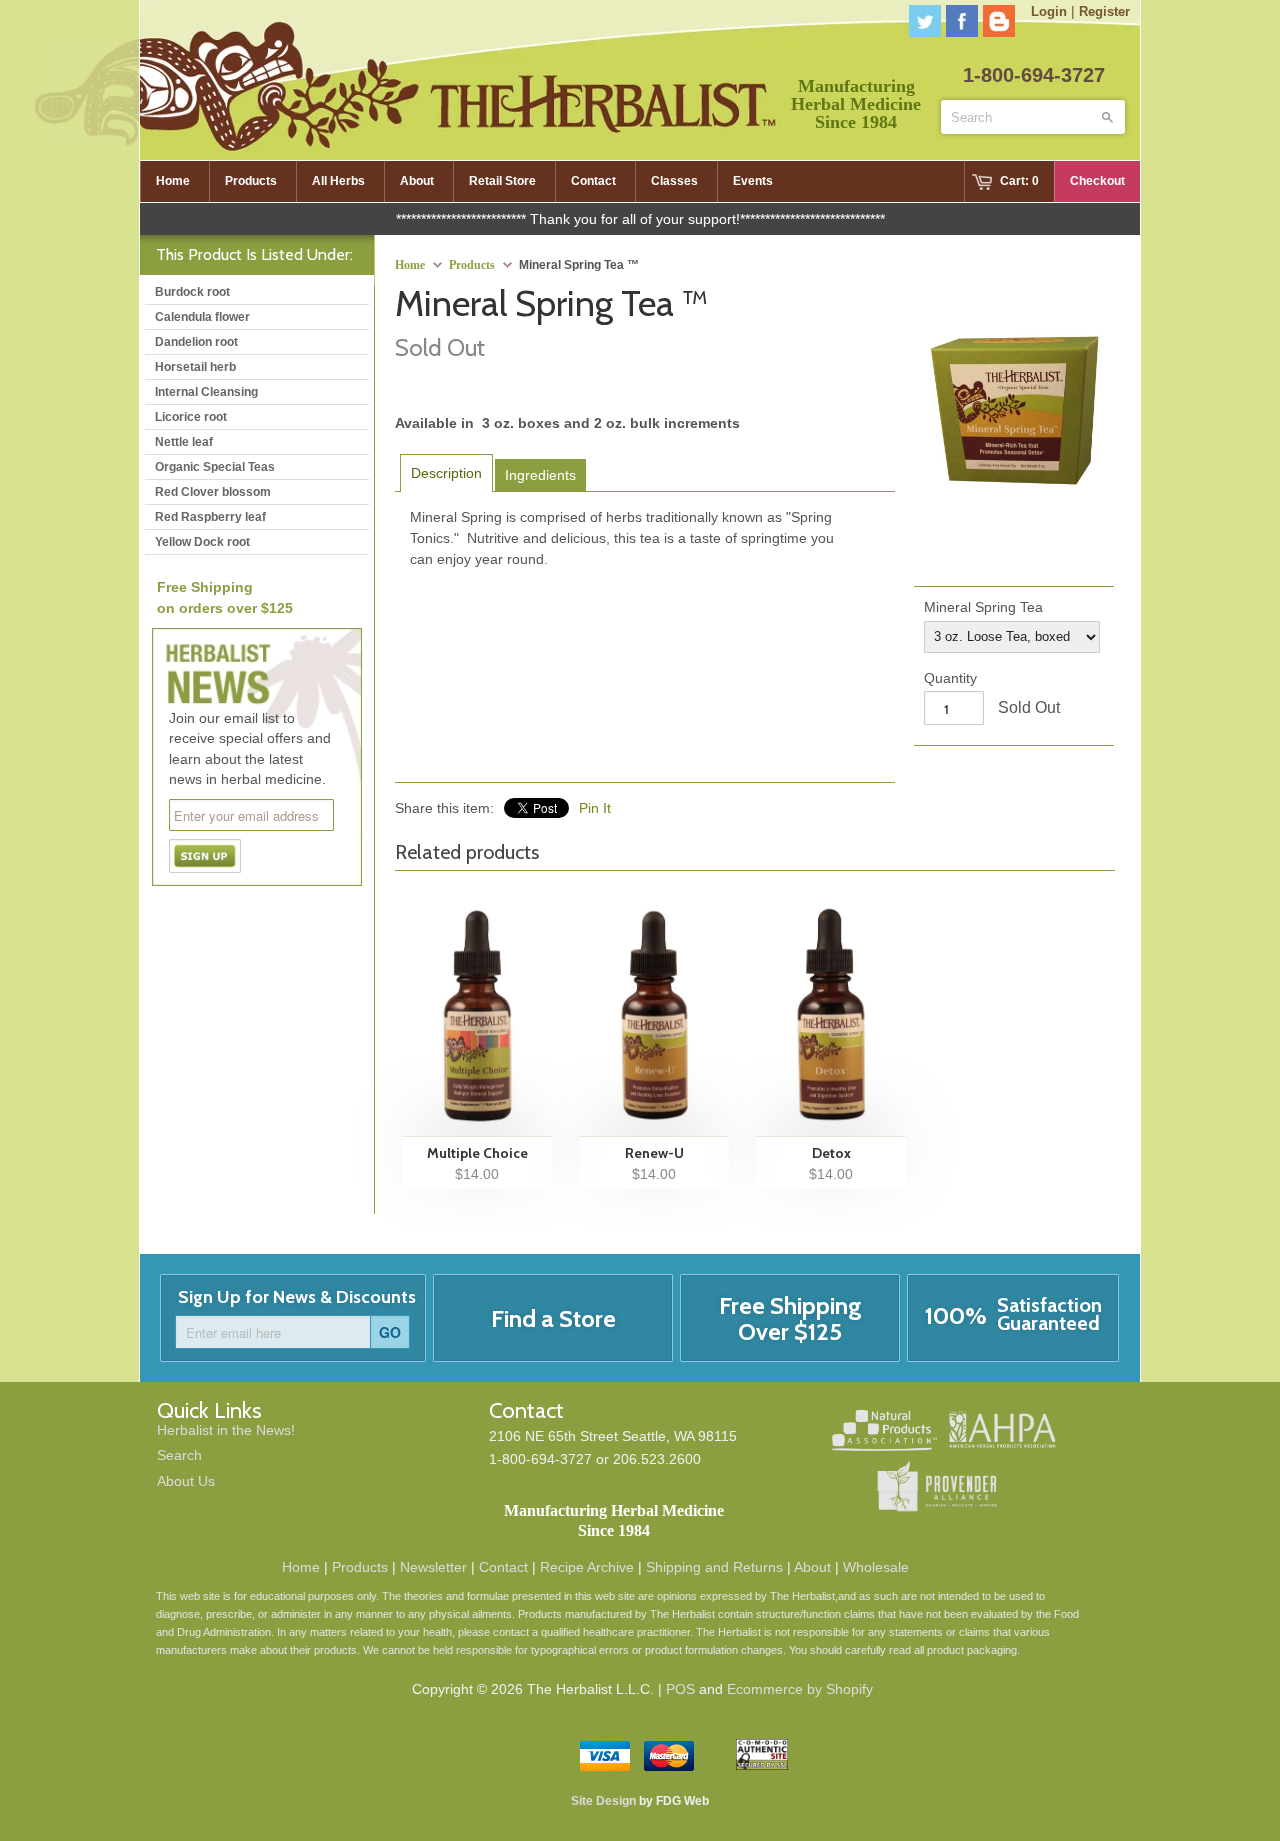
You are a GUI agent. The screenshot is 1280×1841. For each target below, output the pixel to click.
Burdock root (192, 292)
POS (680, 1689)
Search (179, 1455)
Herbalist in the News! (226, 1430)
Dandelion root (196, 342)
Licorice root (191, 417)
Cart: (1019, 181)
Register (1104, 11)
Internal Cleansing (206, 392)
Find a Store (553, 1318)
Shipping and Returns (714, 1567)
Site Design (603, 1801)
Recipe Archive (587, 1567)
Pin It (595, 808)
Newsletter (433, 1567)
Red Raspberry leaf (210, 517)
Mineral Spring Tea (983, 607)
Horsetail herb (195, 367)
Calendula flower (202, 317)
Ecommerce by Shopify (800, 1689)
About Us (186, 1481)
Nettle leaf (184, 442)
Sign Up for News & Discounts (297, 1297)
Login (1049, 11)
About (812, 1567)
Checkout (1097, 181)
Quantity (950, 678)
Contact (503, 1567)
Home (301, 1567)
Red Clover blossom (213, 492)
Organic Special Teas (215, 467)
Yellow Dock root (202, 542)
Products (472, 265)
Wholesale (876, 1567)
